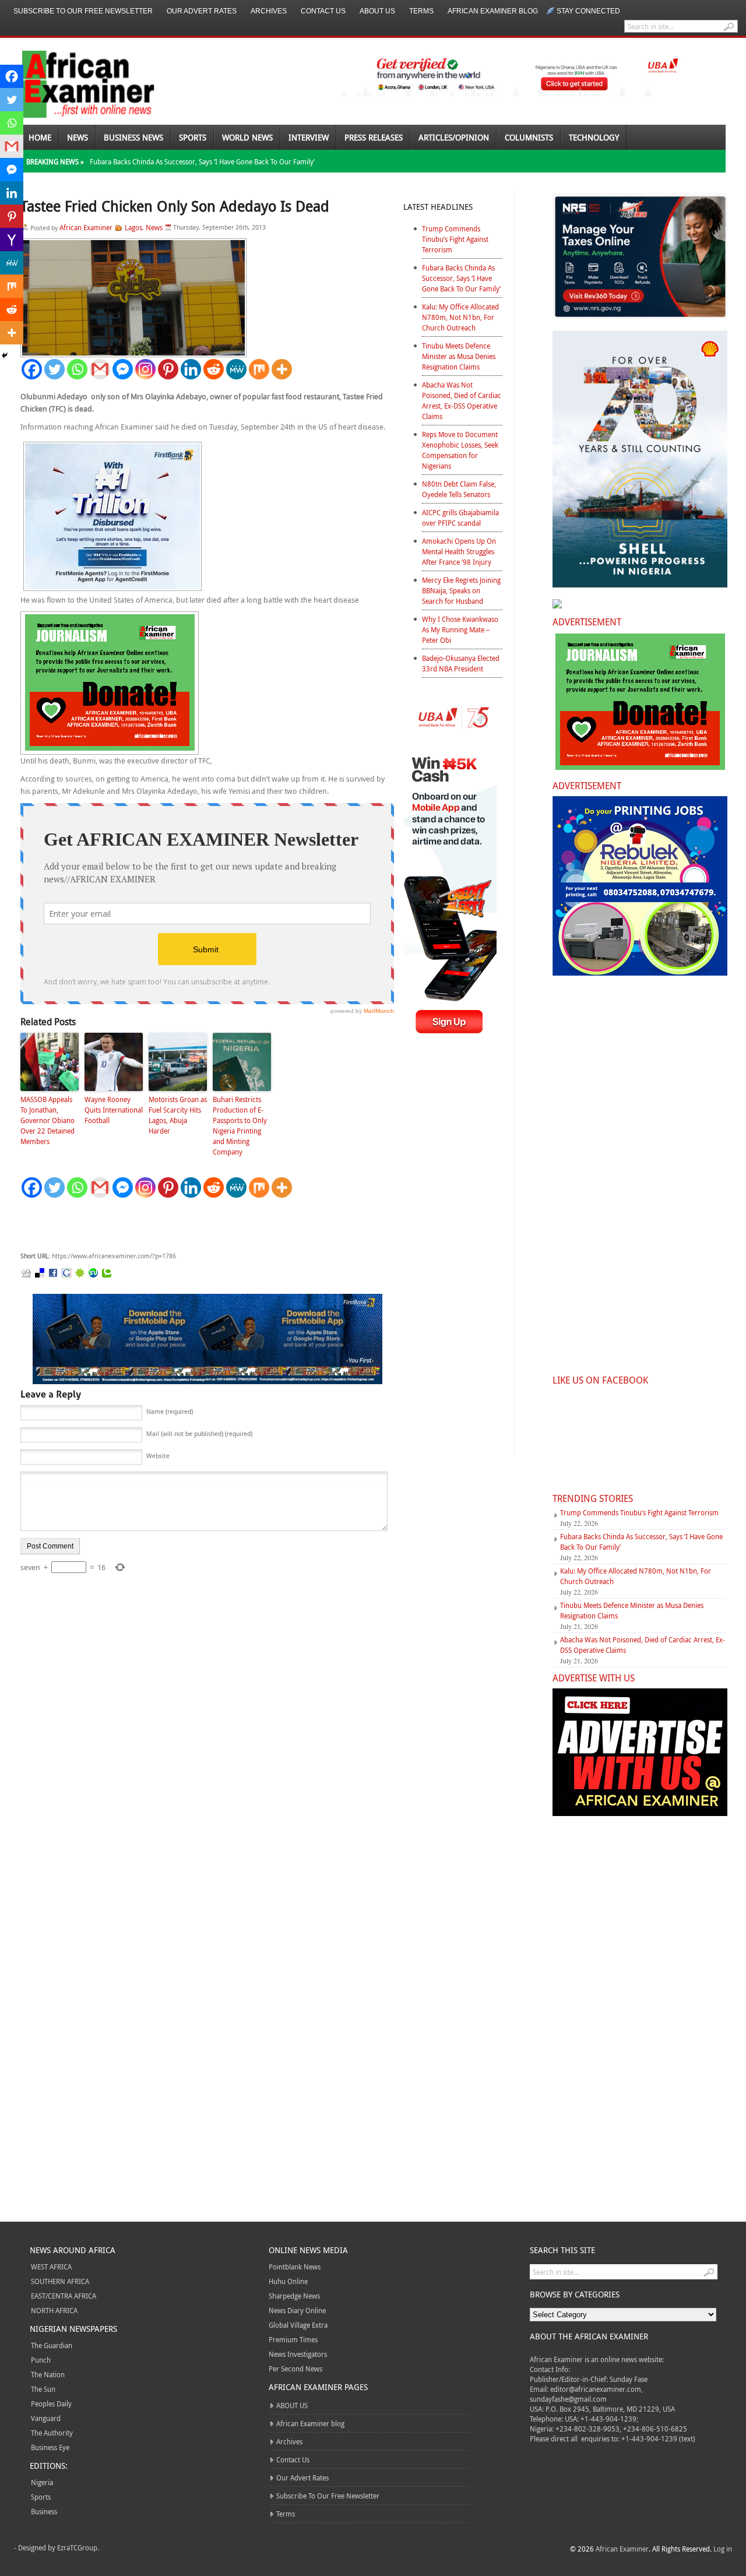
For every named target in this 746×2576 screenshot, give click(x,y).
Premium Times (293, 2339)
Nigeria (42, 2482)
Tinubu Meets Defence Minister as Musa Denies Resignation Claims (459, 356)
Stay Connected (588, 11)
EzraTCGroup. (78, 2547)
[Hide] (5, 356)
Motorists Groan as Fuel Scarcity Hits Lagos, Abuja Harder (178, 1115)
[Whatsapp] (77, 369)
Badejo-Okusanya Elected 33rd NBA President (461, 663)
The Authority (52, 2433)
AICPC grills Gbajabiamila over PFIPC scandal (460, 518)
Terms (421, 11)
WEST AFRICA (51, 2267)
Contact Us (323, 11)
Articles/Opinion (454, 137)
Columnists (529, 137)
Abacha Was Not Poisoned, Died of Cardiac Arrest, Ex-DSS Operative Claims (462, 400)
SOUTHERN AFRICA (60, 2281)
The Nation (48, 2374)
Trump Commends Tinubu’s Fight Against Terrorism (455, 239)
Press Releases (374, 137)
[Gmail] (100, 369)
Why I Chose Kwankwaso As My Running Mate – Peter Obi (460, 629)
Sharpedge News (294, 2296)
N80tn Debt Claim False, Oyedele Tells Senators (459, 489)
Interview (309, 137)
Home (40, 137)
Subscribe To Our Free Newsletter (83, 11)
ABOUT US (377, 11)
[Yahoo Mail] (12, 240)
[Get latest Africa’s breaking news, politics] (75, 83)
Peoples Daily (51, 2403)
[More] (282, 369)
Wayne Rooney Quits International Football (114, 1110)
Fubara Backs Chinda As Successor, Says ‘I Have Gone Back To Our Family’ (202, 161)
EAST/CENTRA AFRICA (64, 2296)
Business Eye (50, 2447)
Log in (723, 2549)
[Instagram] (145, 369)
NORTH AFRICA (54, 2310)
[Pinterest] (168, 369)
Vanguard (46, 2418)
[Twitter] (54, 369)
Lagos (133, 227)
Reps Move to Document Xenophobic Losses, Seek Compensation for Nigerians (460, 450)
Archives (269, 11)
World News (247, 137)
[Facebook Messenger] (123, 369)
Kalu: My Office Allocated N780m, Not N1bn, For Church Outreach (460, 317)
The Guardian (52, 2345)
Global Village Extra (298, 2325)
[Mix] (259, 369)
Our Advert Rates (202, 11)
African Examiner (86, 227)
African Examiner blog (493, 11)
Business (44, 2511)
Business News (133, 137)
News (78, 137)
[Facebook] (32, 369)
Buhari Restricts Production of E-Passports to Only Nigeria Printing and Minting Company (240, 1125)
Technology (594, 137)
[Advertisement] (195, 1225)
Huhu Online (288, 2281)
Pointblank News (295, 2267)
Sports (193, 137)
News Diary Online (297, 2310)
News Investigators (298, 2354)
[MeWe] (236, 369)
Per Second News (295, 2369)
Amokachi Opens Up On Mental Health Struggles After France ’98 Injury (459, 551)
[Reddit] (214, 369)
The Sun (43, 2389)
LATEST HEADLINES (438, 207)
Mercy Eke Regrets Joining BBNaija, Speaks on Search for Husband (461, 590)
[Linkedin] (191, 369)
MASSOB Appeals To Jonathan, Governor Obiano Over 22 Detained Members (47, 1120)
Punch (41, 2360)
